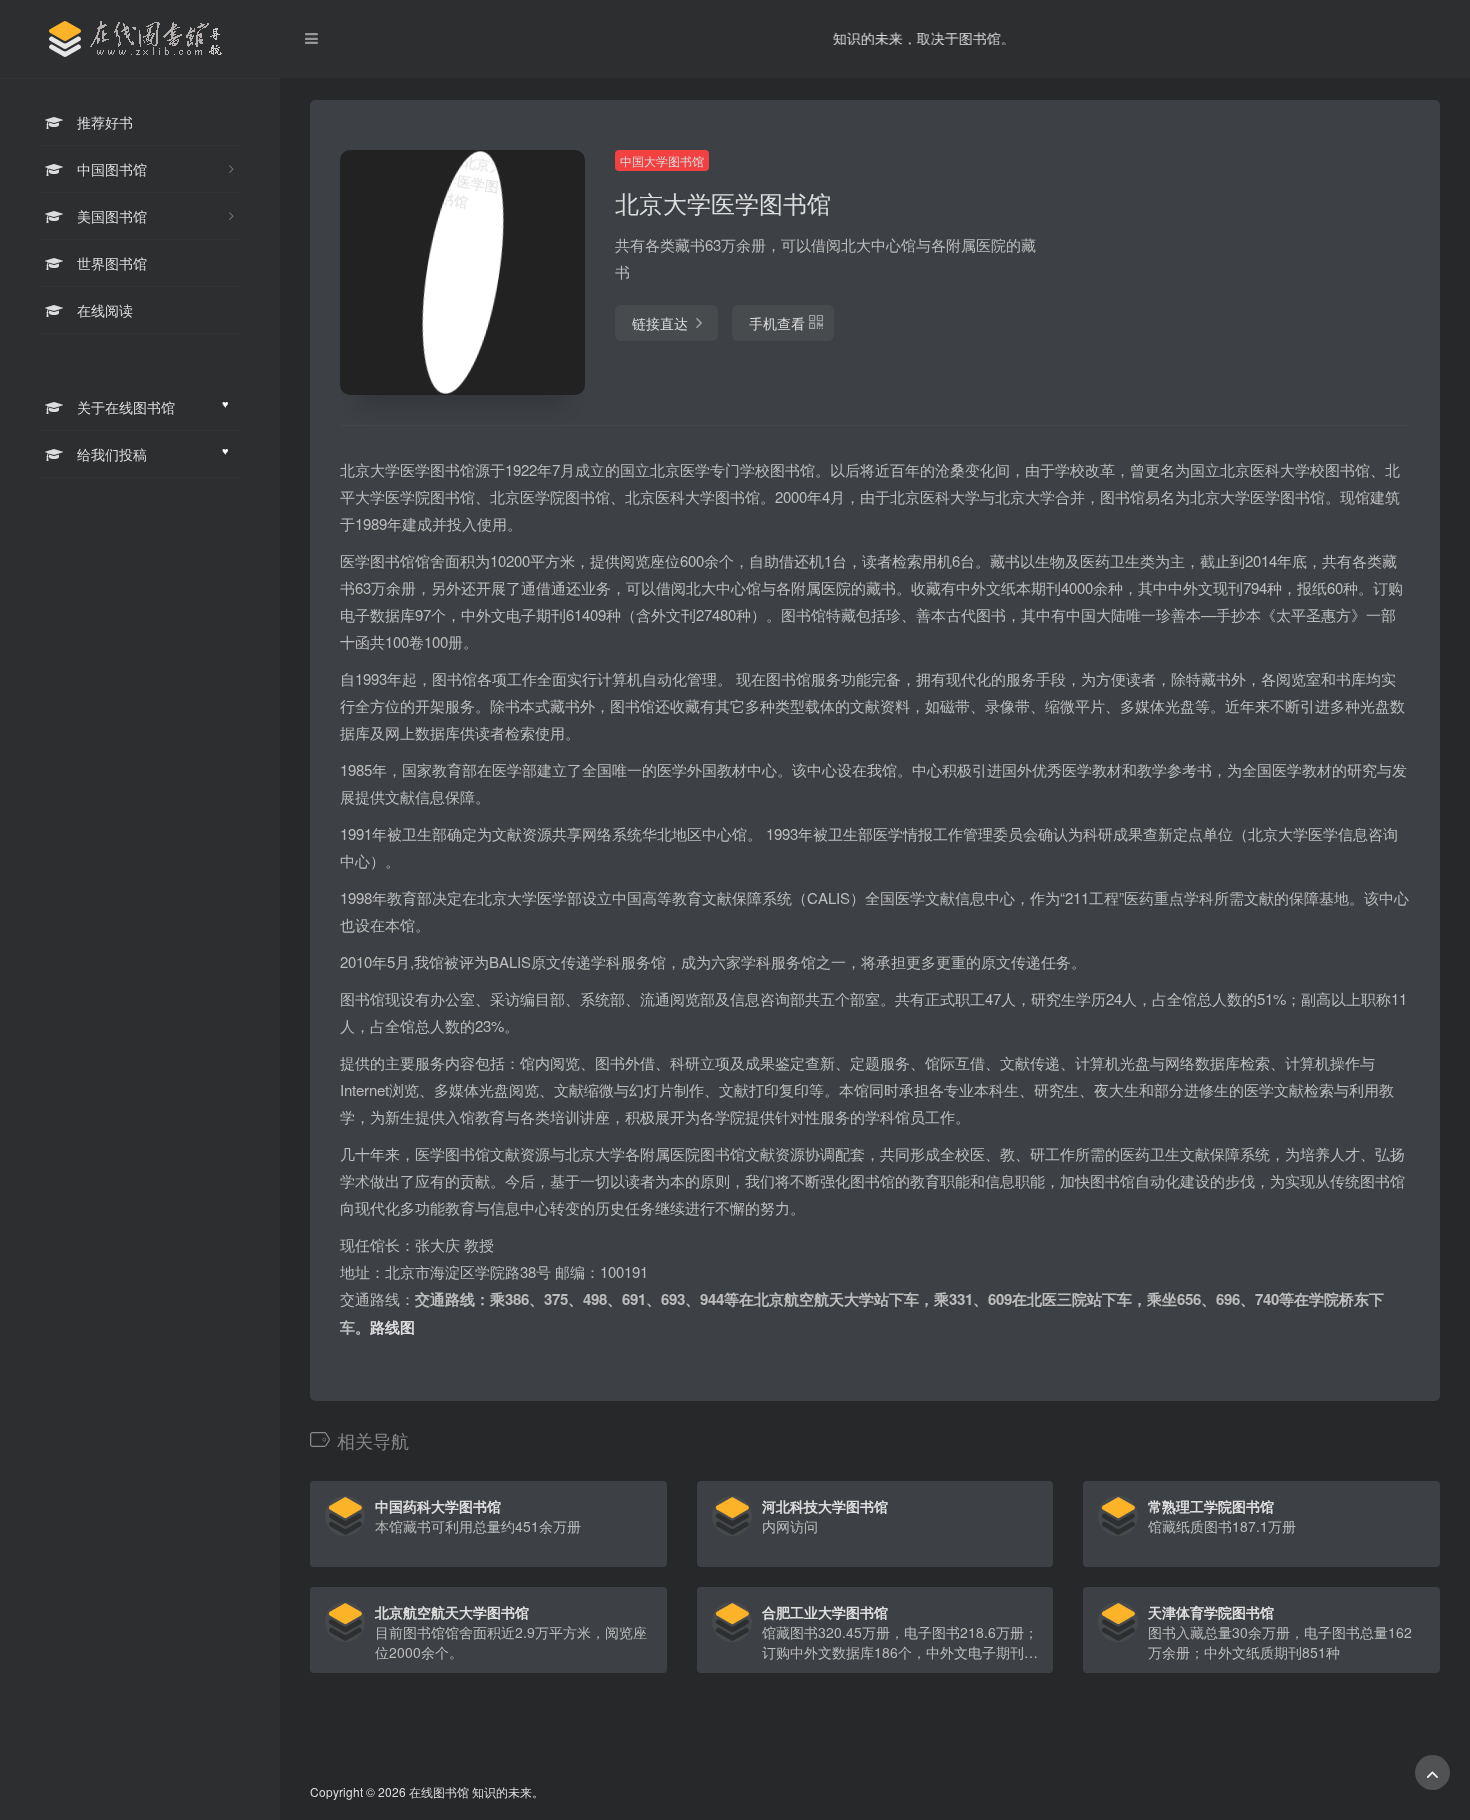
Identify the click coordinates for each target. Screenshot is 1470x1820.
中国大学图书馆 (662, 160)
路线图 (392, 1327)
